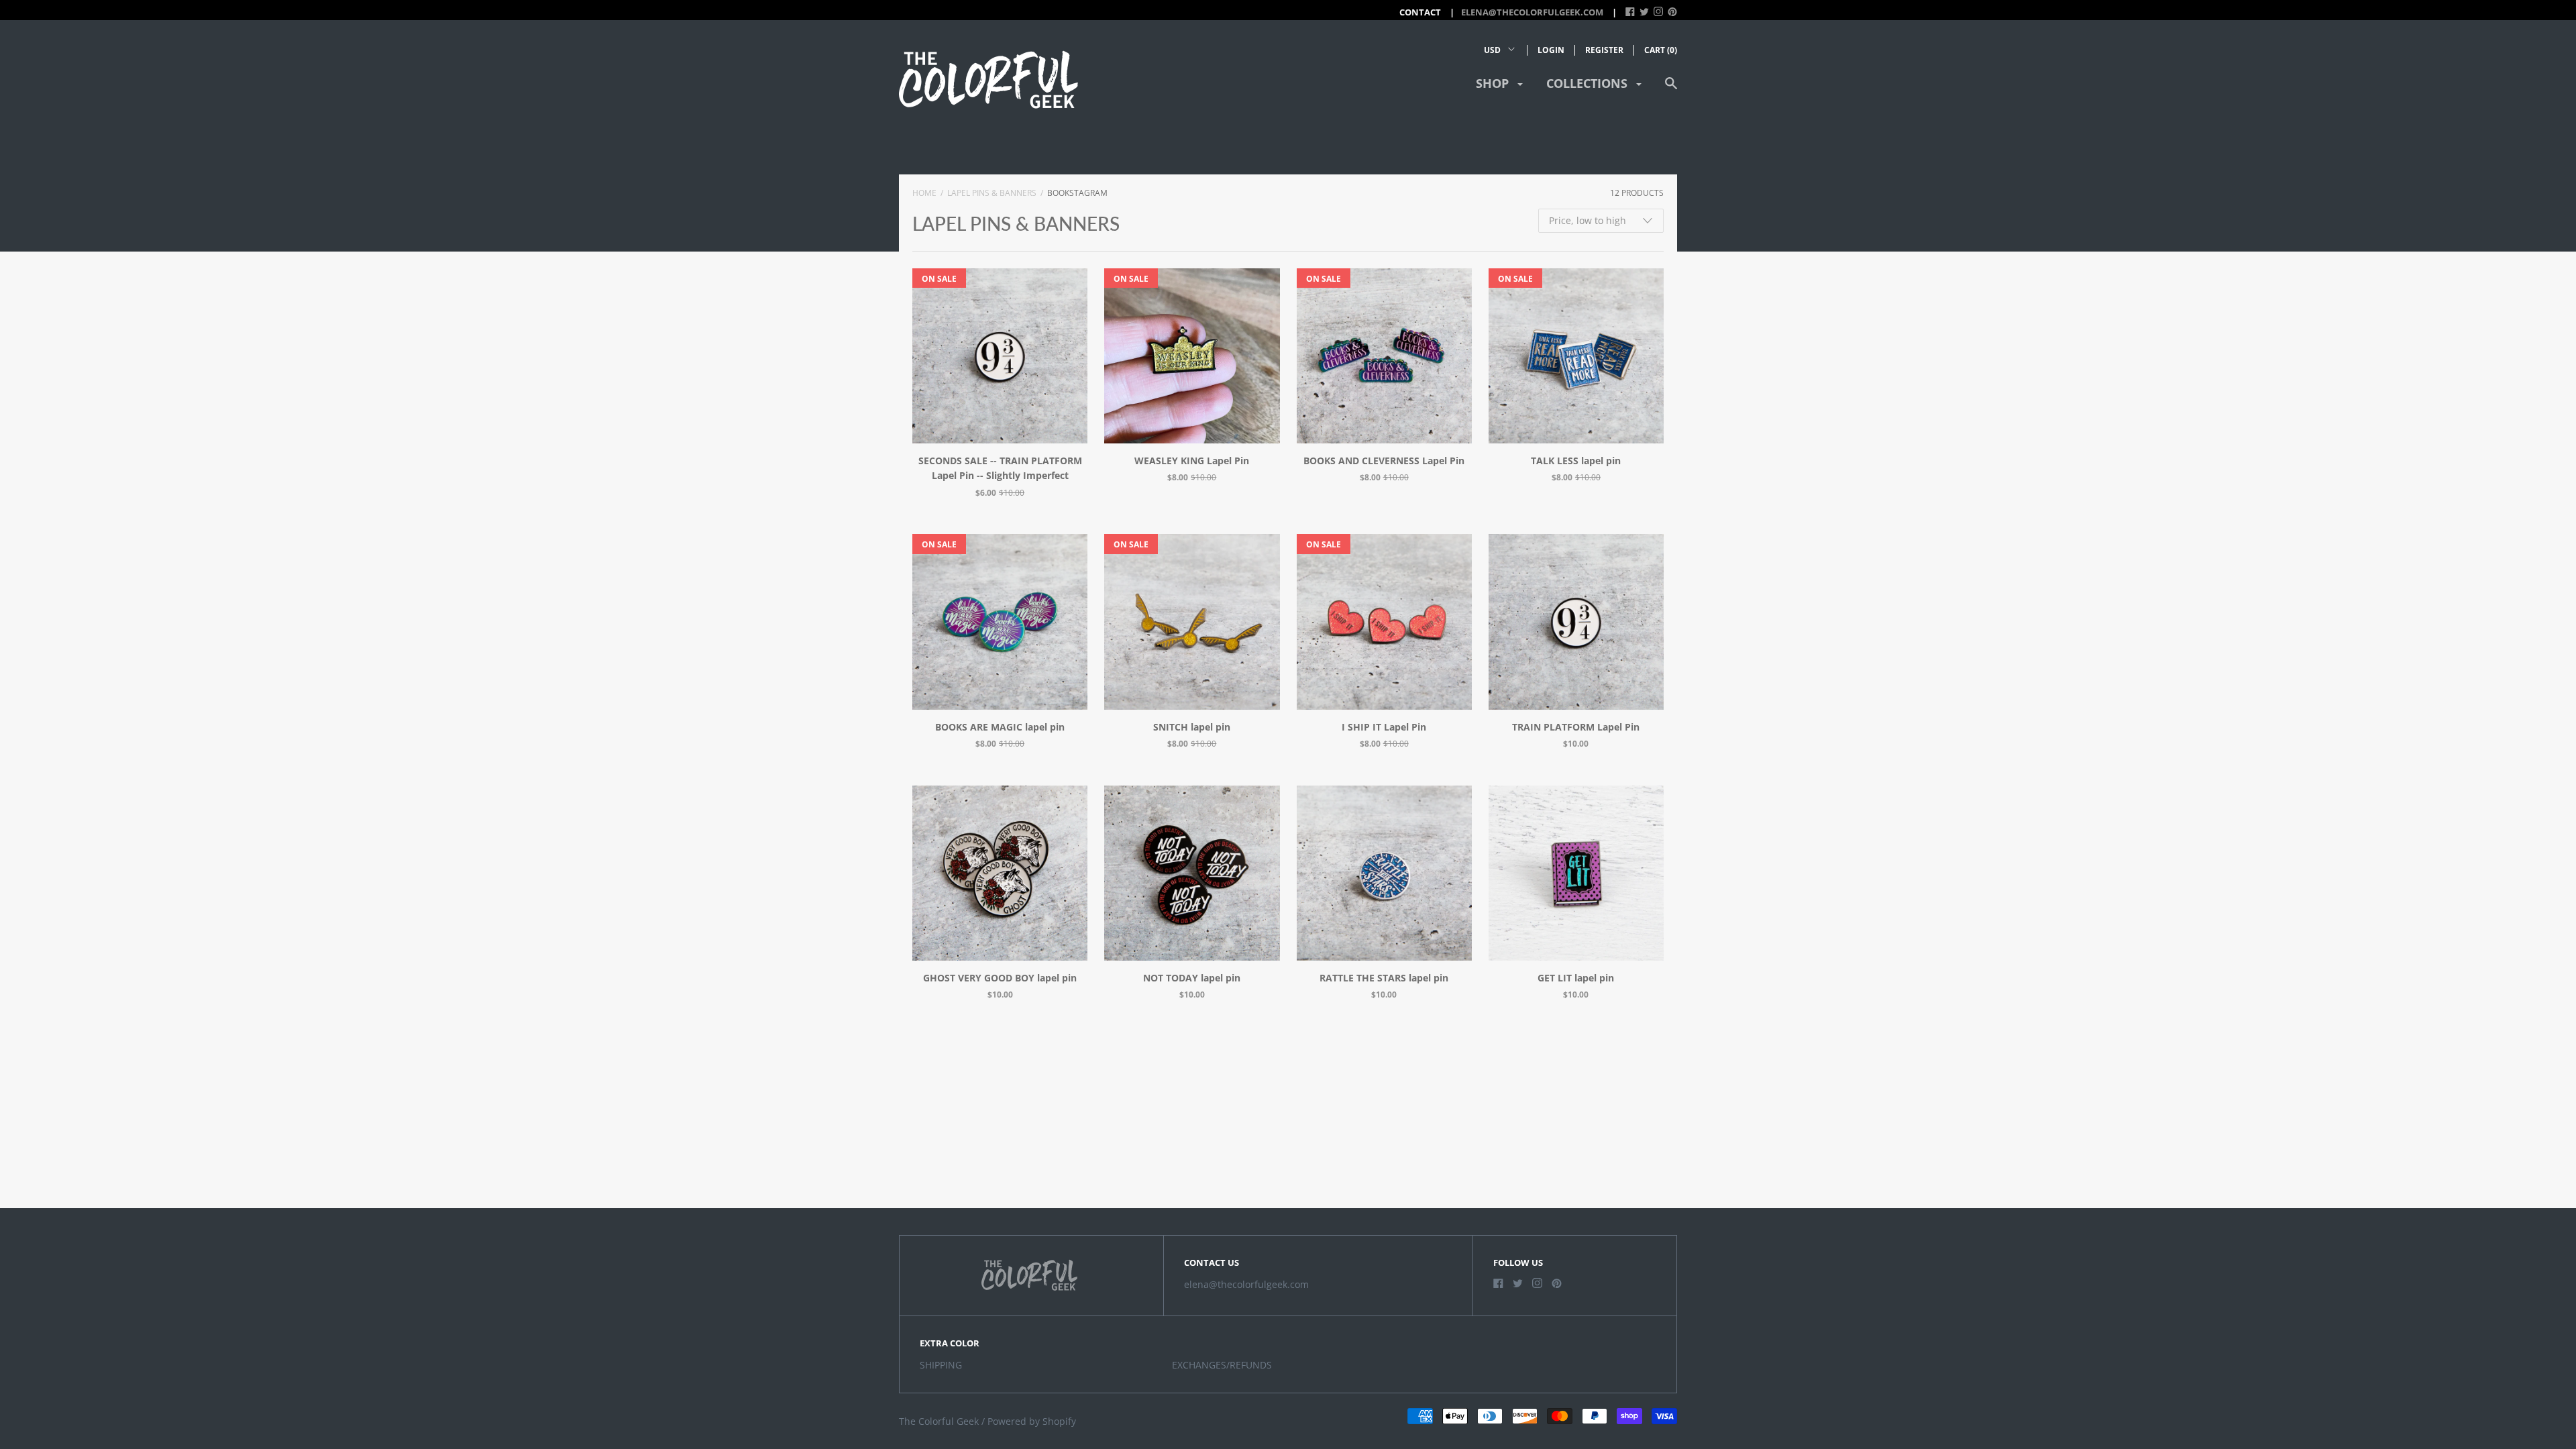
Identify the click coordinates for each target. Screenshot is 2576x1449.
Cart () (1661, 50)
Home (924, 193)
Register (1604, 50)
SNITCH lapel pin (1192, 727)
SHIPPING (941, 1365)
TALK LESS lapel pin (1576, 461)
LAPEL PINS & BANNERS (992, 193)
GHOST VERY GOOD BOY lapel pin (1000, 978)
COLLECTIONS (1589, 83)
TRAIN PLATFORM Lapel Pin (1576, 727)
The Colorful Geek (939, 1421)
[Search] (1671, 90)
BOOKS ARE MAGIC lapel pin (1000, 727)
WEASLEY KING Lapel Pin (1192, 461)
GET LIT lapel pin (1576, 978)
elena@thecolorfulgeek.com (1532, 12)
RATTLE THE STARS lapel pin (1384, 978)
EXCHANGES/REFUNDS (1222, 1365)
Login (1551, 50)
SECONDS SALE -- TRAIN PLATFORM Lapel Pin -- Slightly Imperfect (1000, 468)
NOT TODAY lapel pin (1192, 978)
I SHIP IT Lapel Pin (1384, 727)
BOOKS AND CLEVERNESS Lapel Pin (1384, 461)
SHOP (1494, 83)
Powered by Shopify (1032, 1421)
